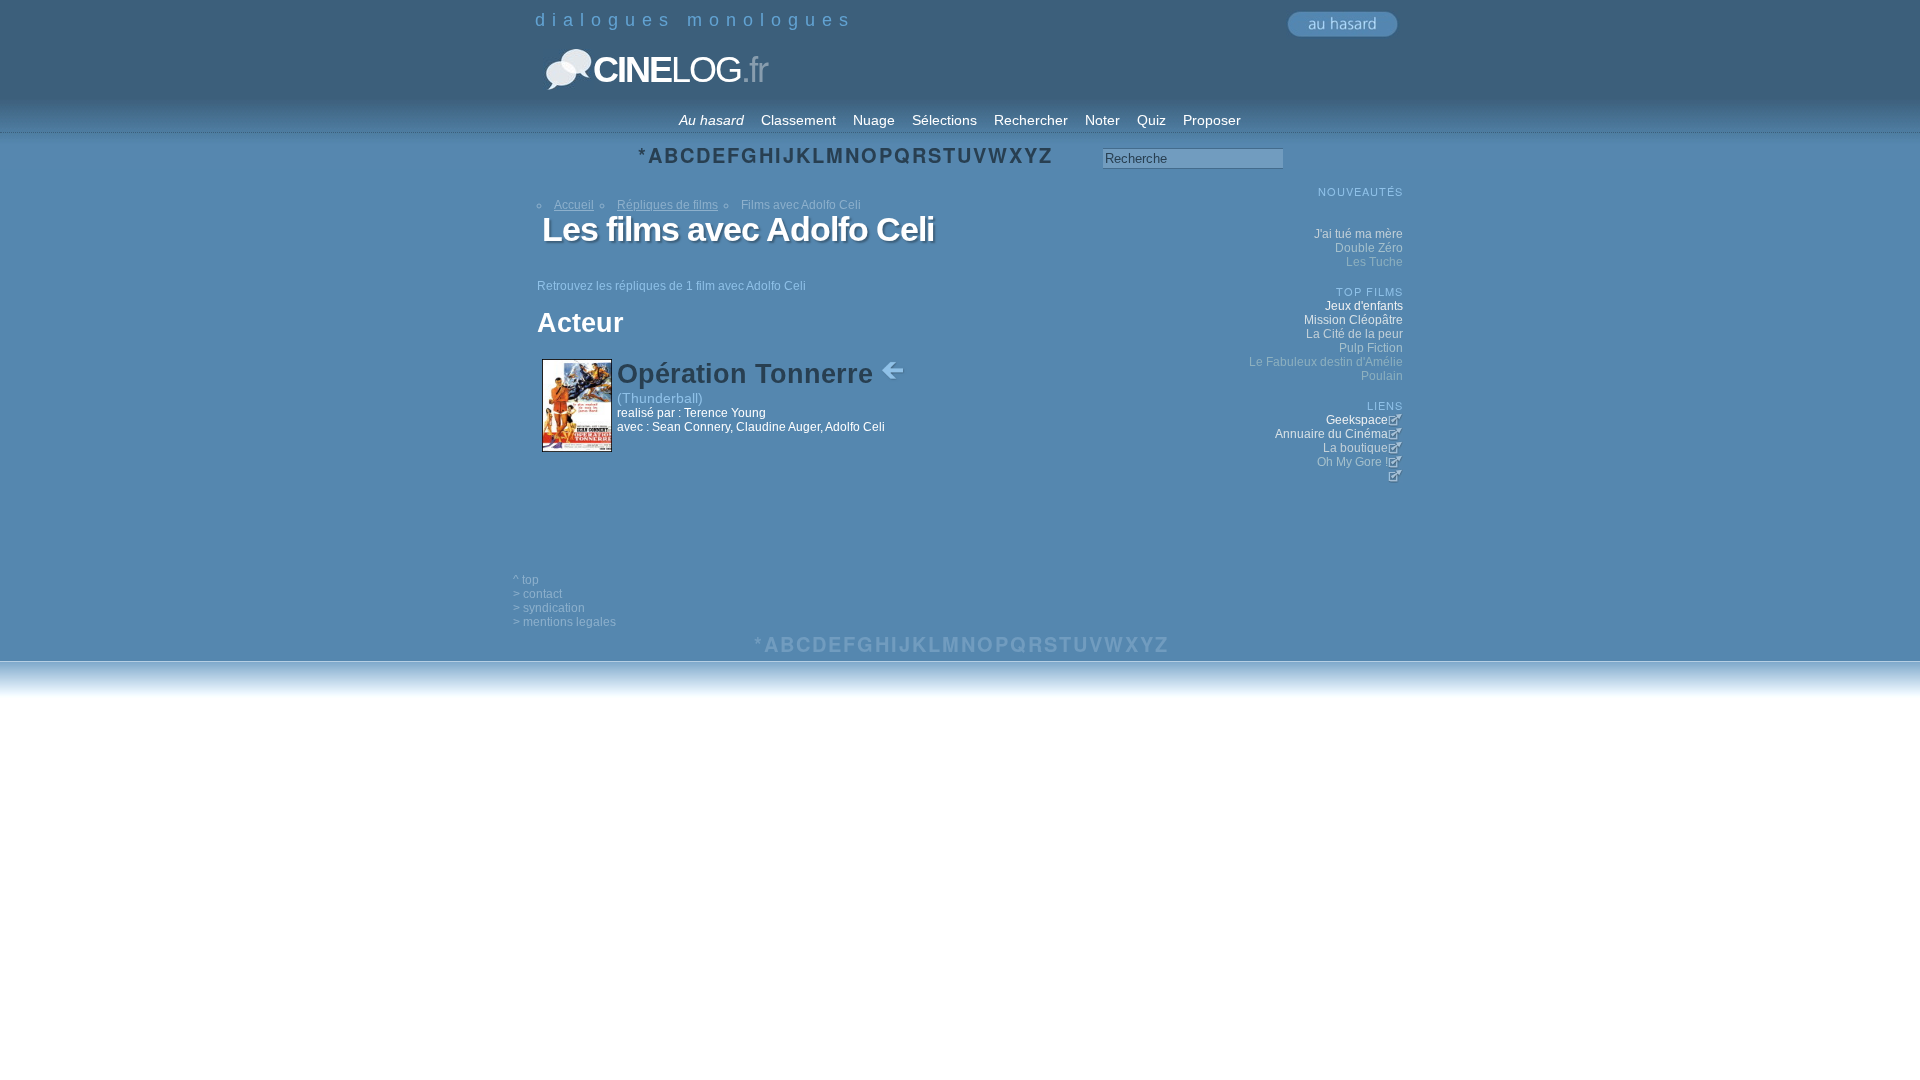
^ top (526, 580)
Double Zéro (1369, 248)
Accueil (574, 205)
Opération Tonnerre (749, 374)
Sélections (944, 120)
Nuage (874, 120)
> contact (537, 594)
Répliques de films (667, 205)
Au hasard (711, 120)
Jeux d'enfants (1364, 306)
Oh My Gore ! (1352, 462)
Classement (798, 120)
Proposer (1212, 120)
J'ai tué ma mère (1358, 234)
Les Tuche (1374, 262)
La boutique (1355, 448)
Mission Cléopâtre (1353, 320)
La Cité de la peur (1354, 334)
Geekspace (1357, 420)
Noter (1102, 120)
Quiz (1151, 120)
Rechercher (1031, 120)
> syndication (549, 608)
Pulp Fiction (1371, 348)
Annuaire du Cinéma (1331, 434)
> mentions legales (564, 622)
